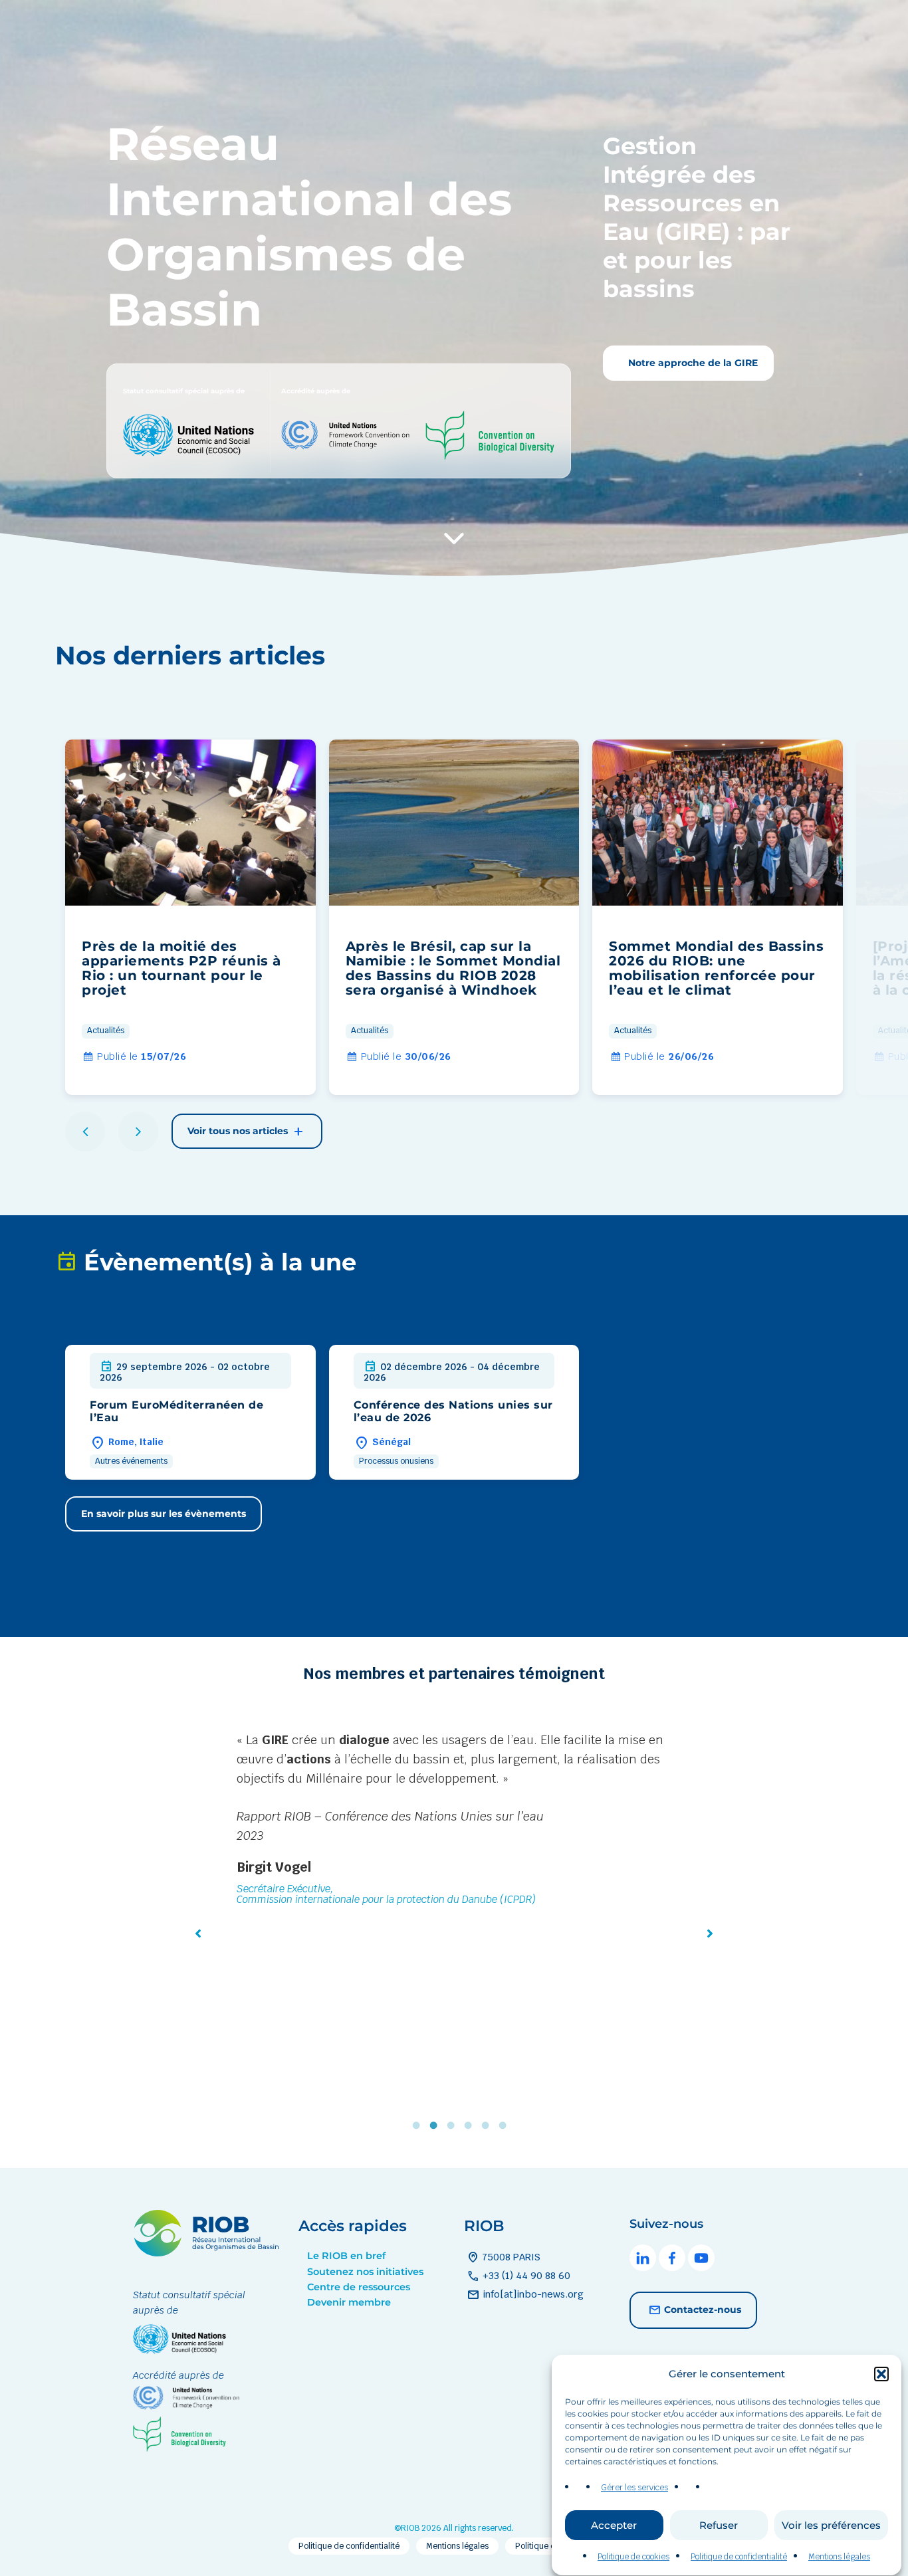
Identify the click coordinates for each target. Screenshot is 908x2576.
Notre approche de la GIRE (692, 363)
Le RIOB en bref (346, 2256)
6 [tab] (506, 2125)
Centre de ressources (359, 2287)
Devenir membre (349, 2302)
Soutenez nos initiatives (365, 2272)
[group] (190, 917)
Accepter (614, 2525)
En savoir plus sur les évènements (164, 1514)
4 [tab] (471, 2125)
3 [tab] (454, 2125)
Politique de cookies (633, 2557)
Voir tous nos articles (239, 1131)
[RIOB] (206, 2253)
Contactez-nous (703, 2309)
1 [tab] (419, 2125)
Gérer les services (634, 2488)
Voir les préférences (831, 2525)
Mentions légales (839, 2557)
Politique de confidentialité (739, 2557)
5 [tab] (489, 2125)
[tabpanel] (454, 1869)
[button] (881, 2374)
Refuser (719, 2525)
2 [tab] (437, 2125)
